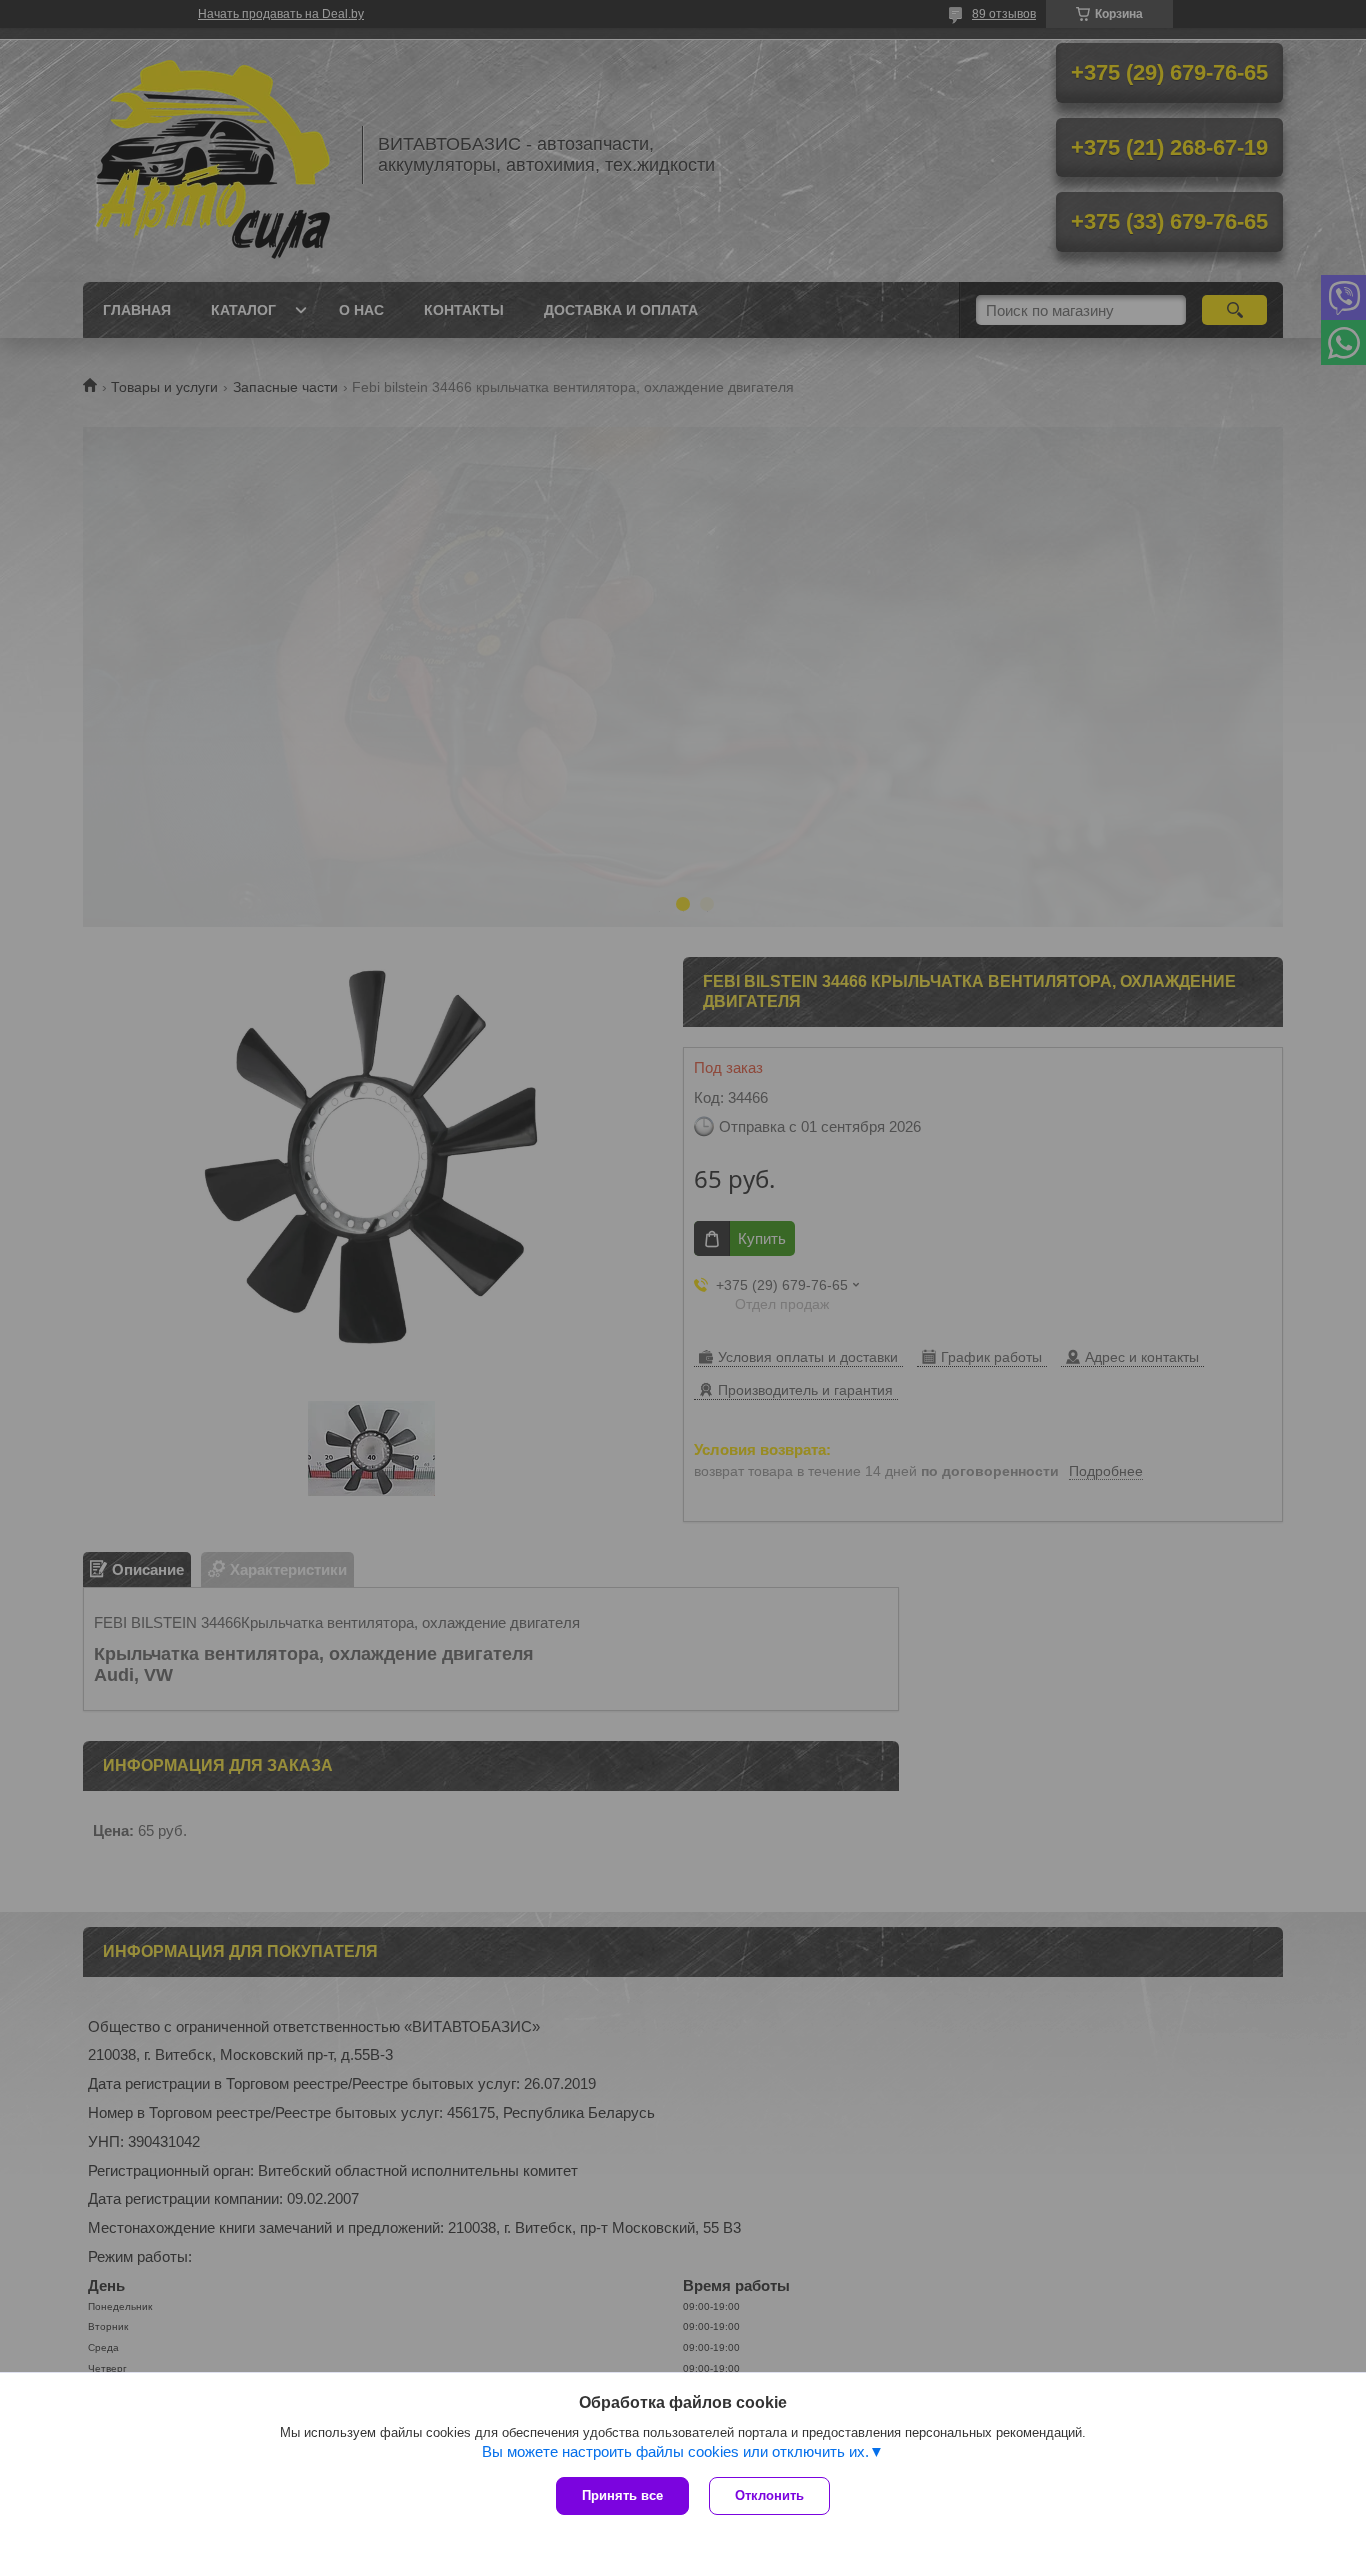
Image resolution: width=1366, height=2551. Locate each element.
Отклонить (769, 2495)
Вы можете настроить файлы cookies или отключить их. (675, 2451)
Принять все (622, 2495)
